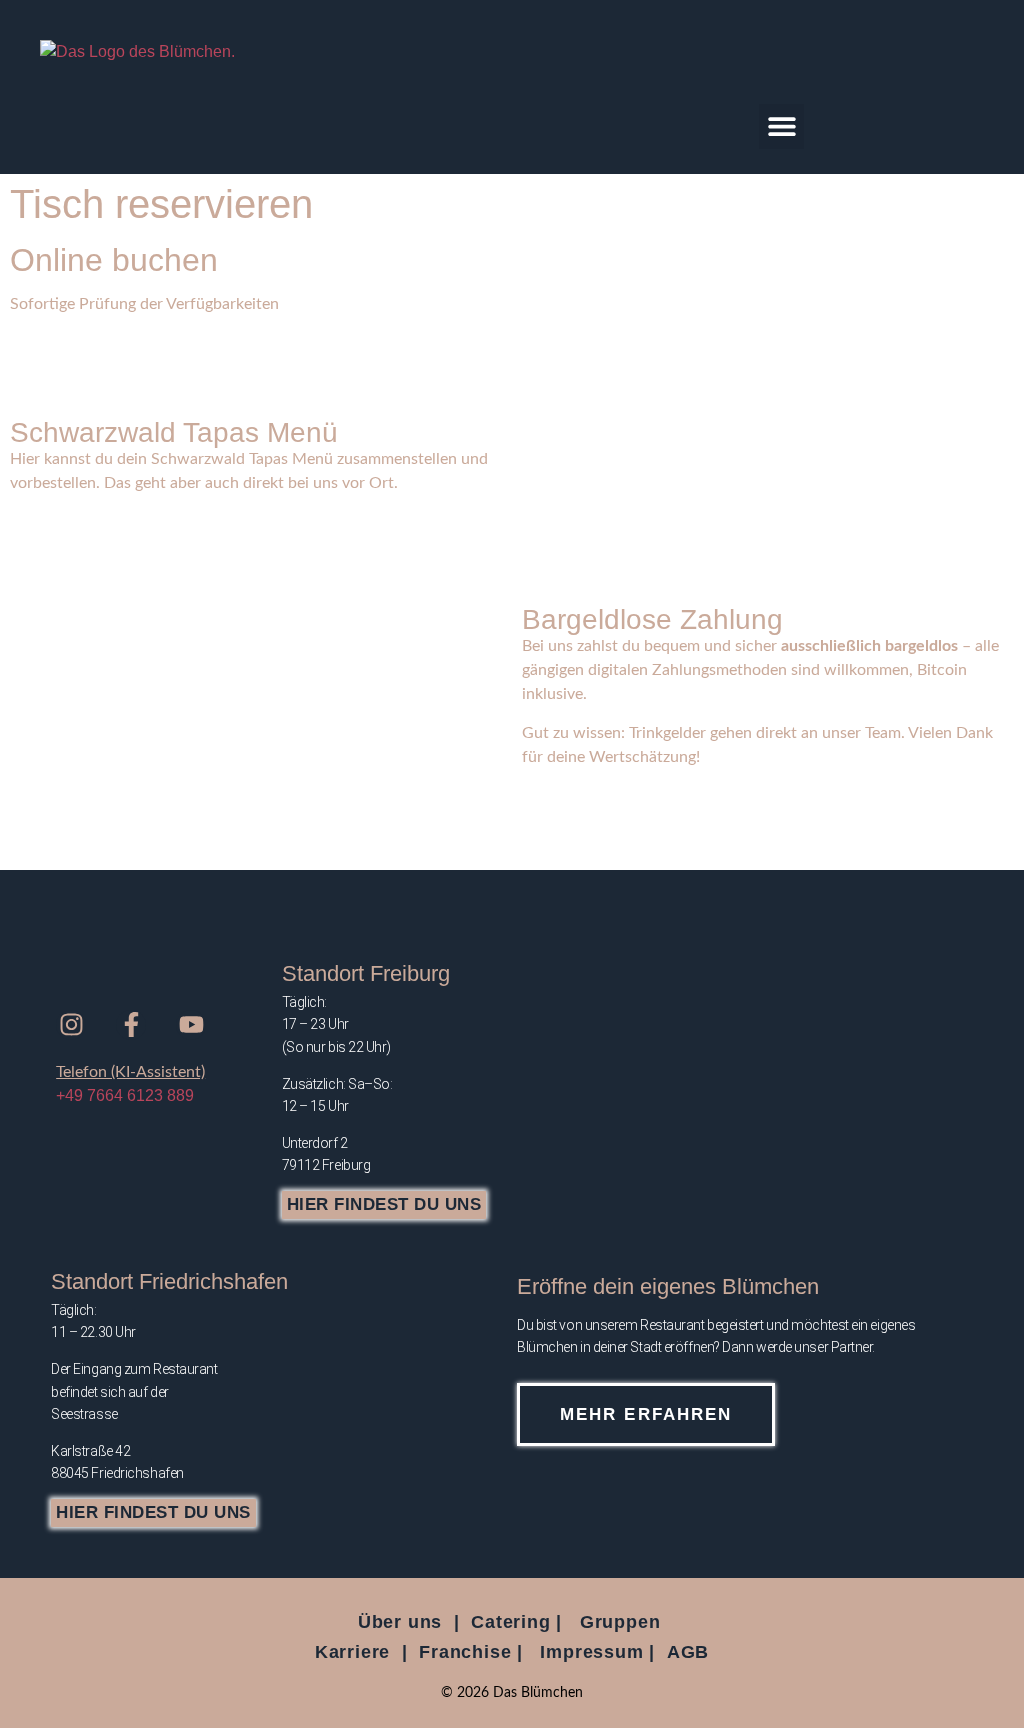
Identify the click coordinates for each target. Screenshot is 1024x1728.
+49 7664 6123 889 (125, 1095)
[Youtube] (191, 1025)
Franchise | (471, 1652)
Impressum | (597, 1652)
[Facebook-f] (131, 1025)
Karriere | (361, 1652)
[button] (781, 126)
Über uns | (409, 1622)
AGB (688, 1652)
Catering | (516, 1622)
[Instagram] (71, 1025)
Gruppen (620, 1622)
